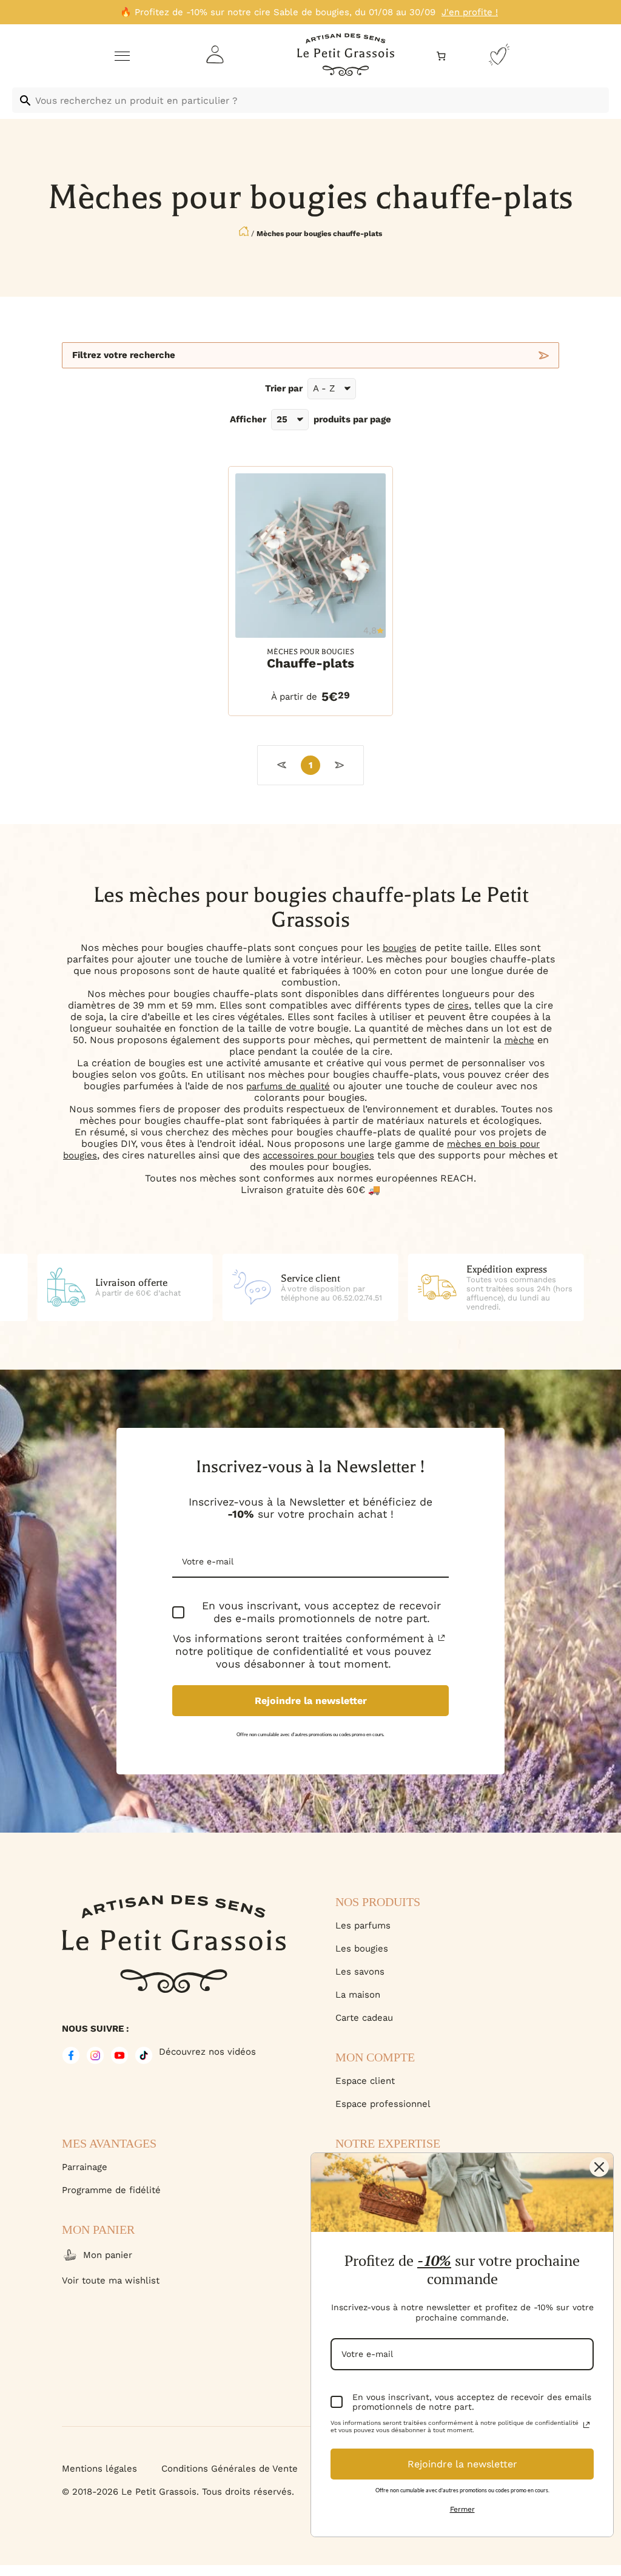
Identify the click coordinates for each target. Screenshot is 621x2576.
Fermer (462, 2509)
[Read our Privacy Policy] (441, 1638)
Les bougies (362, 1949)
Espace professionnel (383, 2104)
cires (458, 1006)
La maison (358, 1995)
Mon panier (108, 2255)
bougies (400, 948)
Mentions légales (99, 2469)
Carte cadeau (364, 2018)
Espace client (365, 2081)
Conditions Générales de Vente (230, 2469)
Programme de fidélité (111, 2190)
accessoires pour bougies (318, 1155)
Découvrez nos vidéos (207, 2052)
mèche (519, 1040)
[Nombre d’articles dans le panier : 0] (441, 56)
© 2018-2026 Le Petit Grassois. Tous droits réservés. (178, 2492)
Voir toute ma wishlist (111, 2280)
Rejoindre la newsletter (311, 1701)
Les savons (360, 1972)
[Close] (599, 2167)
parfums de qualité (288, 1086)
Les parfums (363, 1925)
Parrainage (85, 2167)
